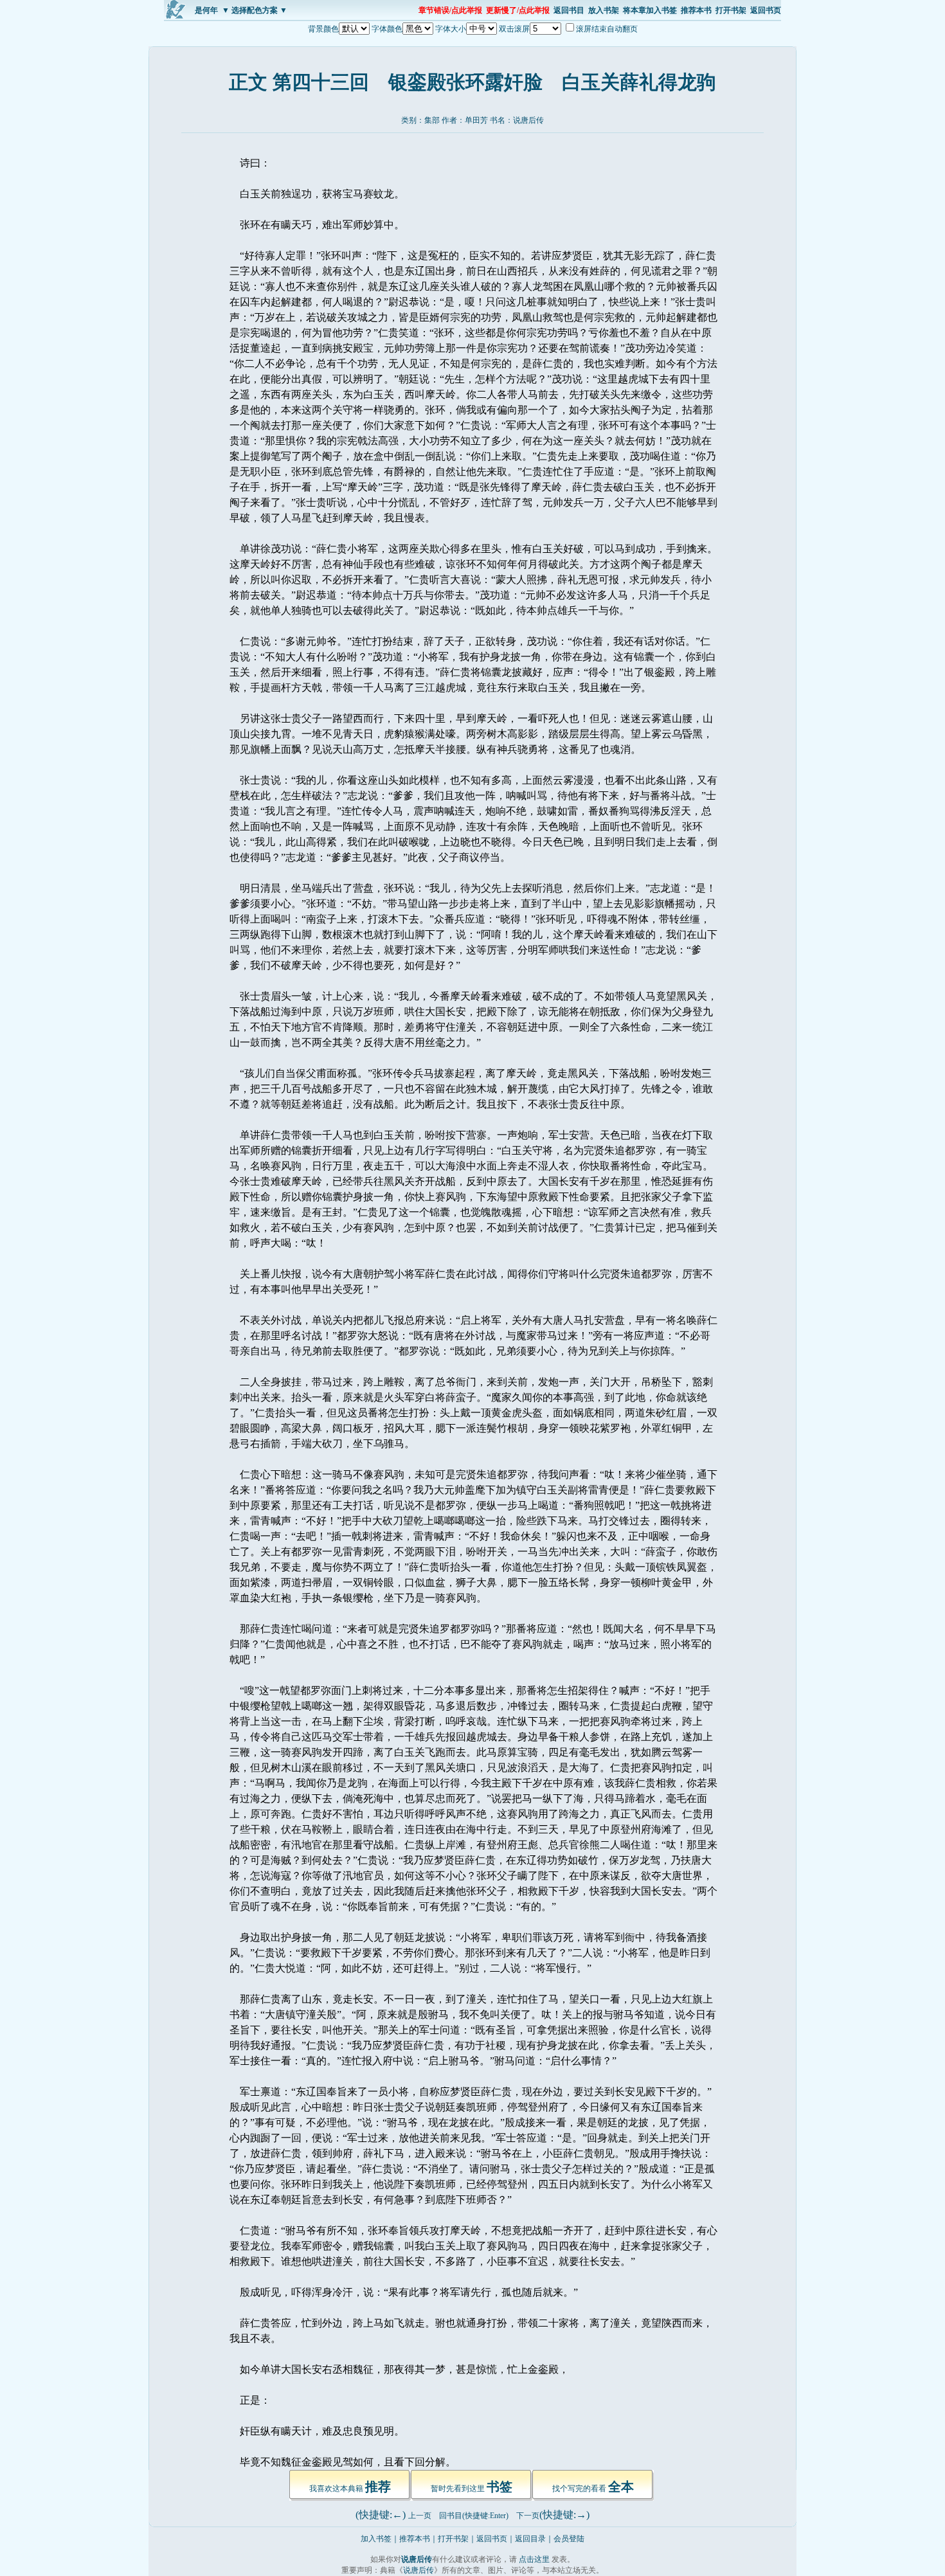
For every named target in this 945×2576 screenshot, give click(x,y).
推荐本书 (696, 10)
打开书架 (731, 10)
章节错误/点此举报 (450, 10)
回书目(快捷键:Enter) (474, 2516)
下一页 (528, 2516)
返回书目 (569, 10)
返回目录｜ (534, 2539)
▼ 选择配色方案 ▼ (255, 10)
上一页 (420, 2516)
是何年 (206, 10)
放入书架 (604, 10)
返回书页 (766, 10)
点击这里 (534, 2559)
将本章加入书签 (650, 10)
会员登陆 (569, 2539)
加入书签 (376, 2539)
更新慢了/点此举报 (518, 10)
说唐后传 (528, 120)
